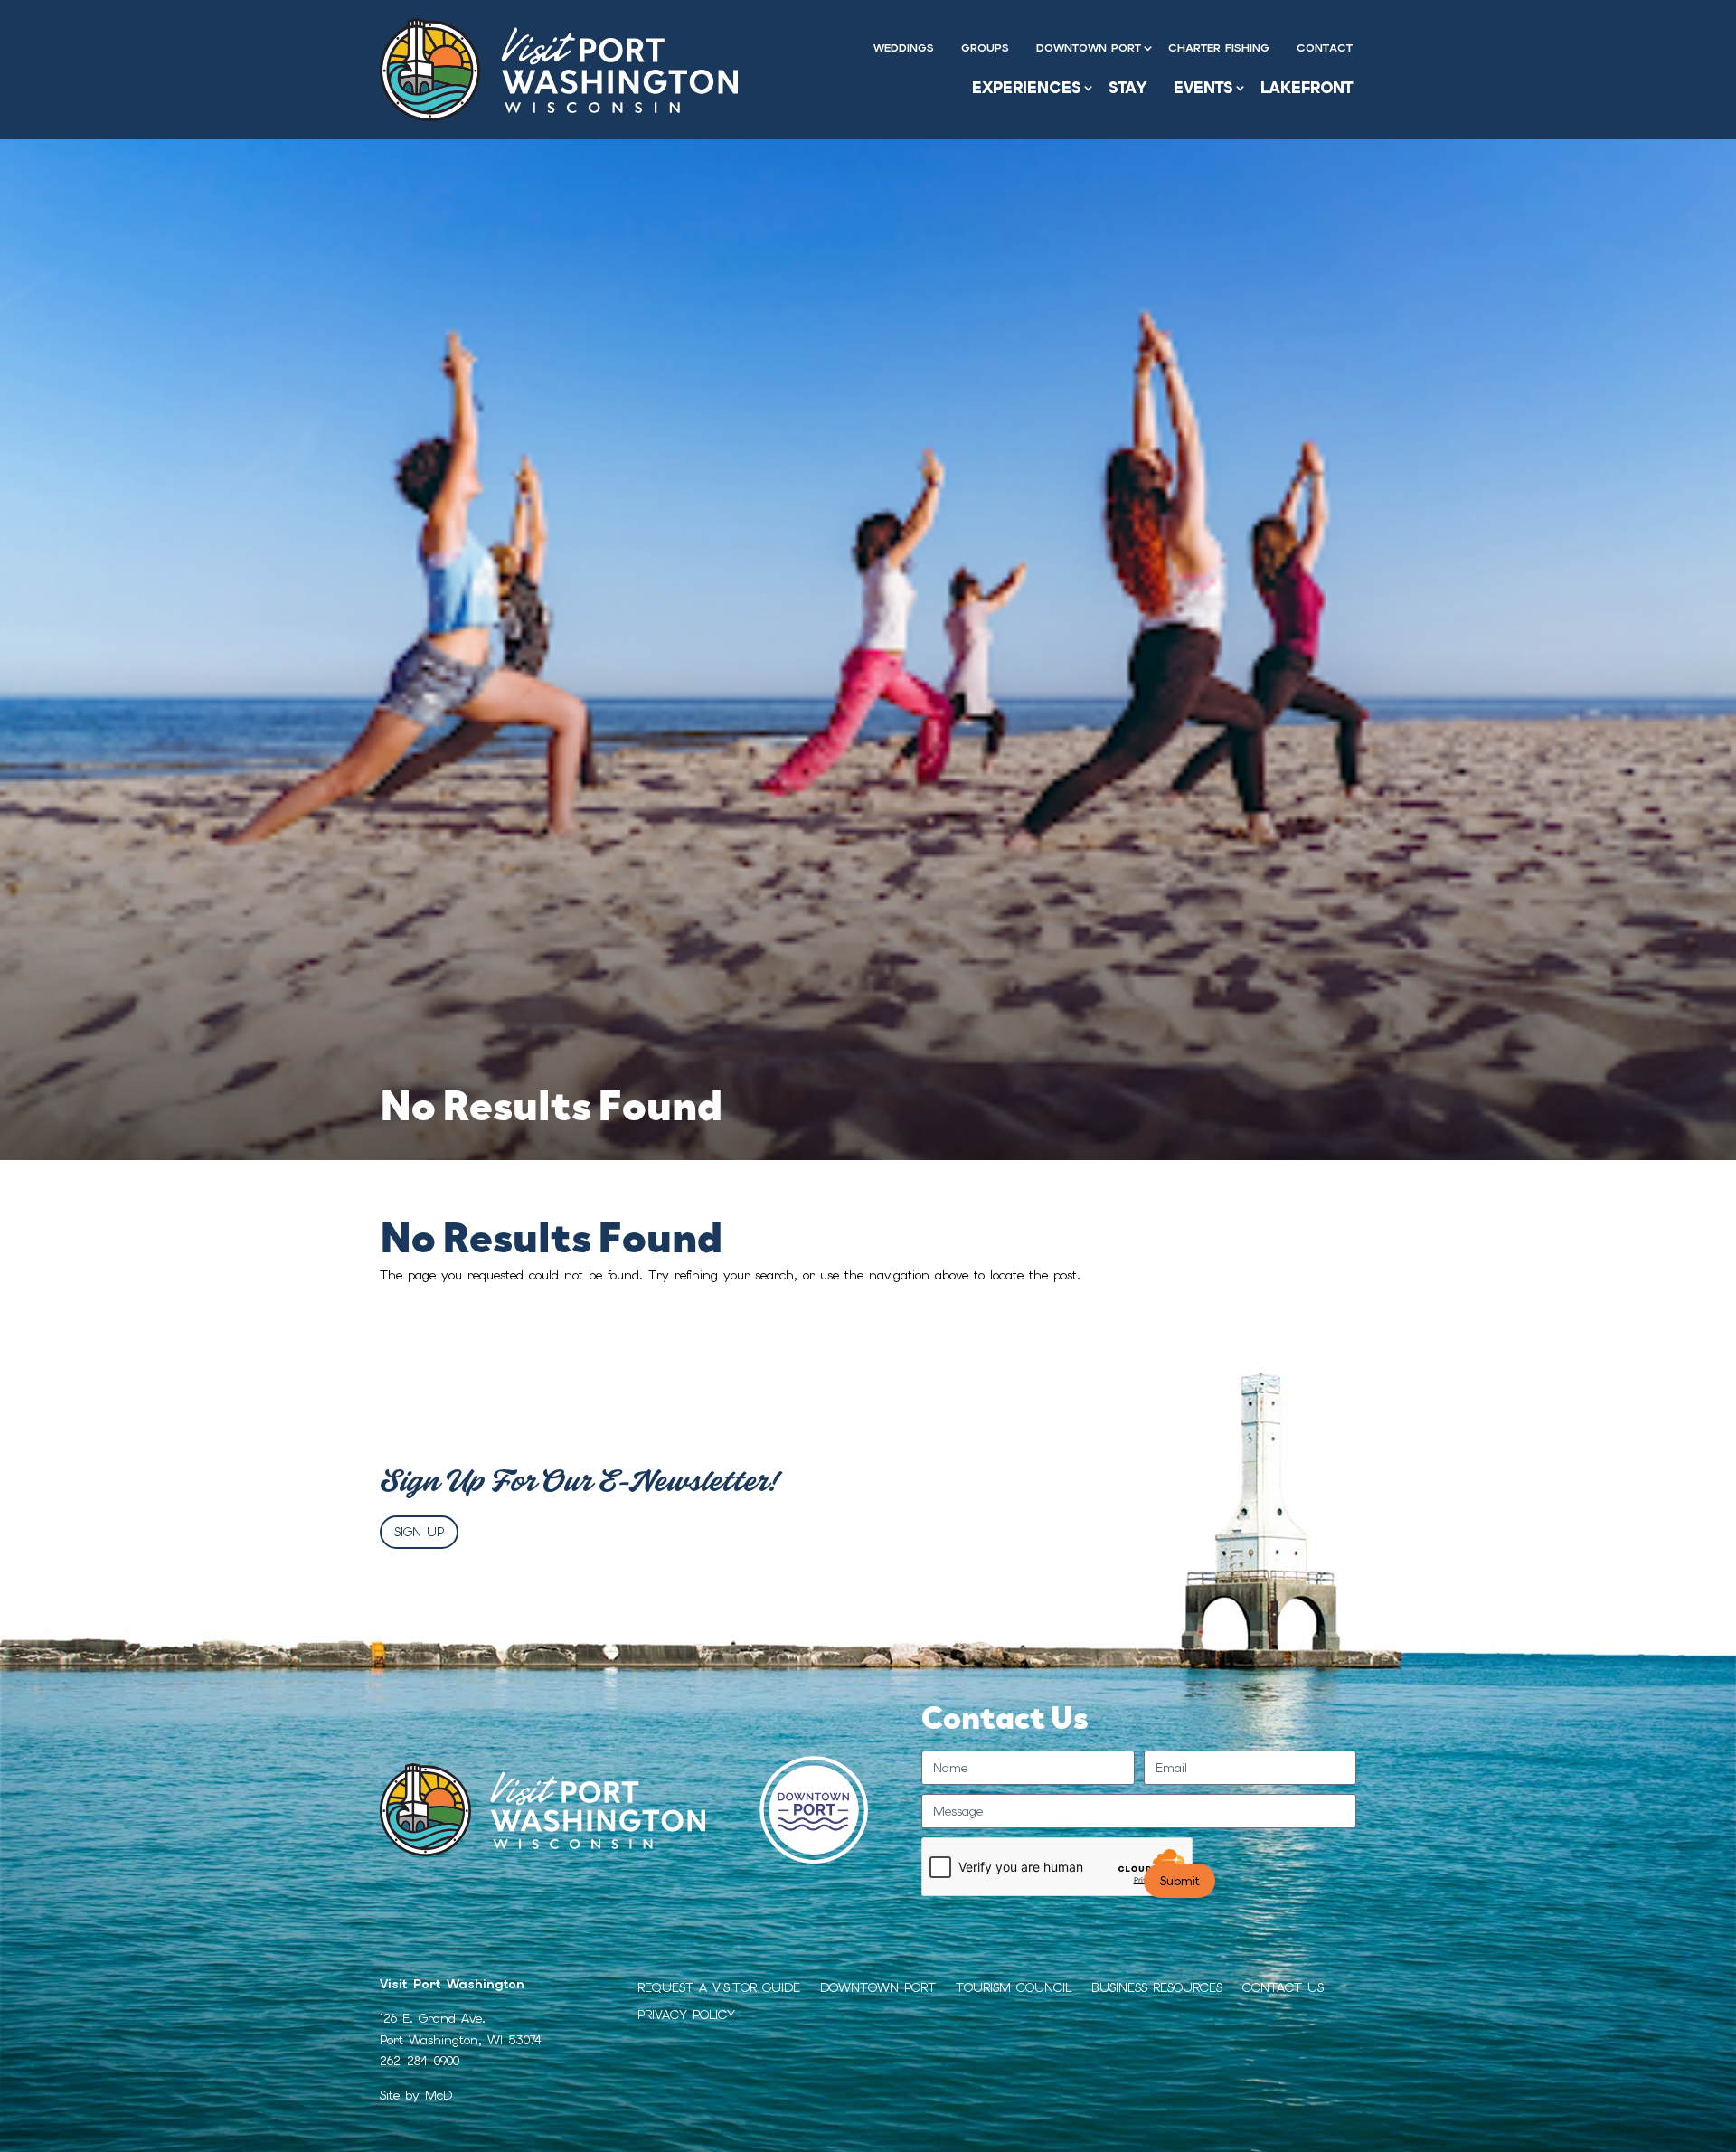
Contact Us (1283, 1988)
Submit (1179, 1881)
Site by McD (416, 2095)
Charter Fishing (1219, 48)
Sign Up (419, 1532)
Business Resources (1157, 1988)
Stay (1127, 88)
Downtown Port (1089, 48)
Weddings (904, 48)
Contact (1325, 48)
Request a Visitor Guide (719, 1988)
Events (1203, 88)
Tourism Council (1014, 1988)
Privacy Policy (686, 2015)
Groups (985, 48)
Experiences (1027, 88)
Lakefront (1307, 88)
